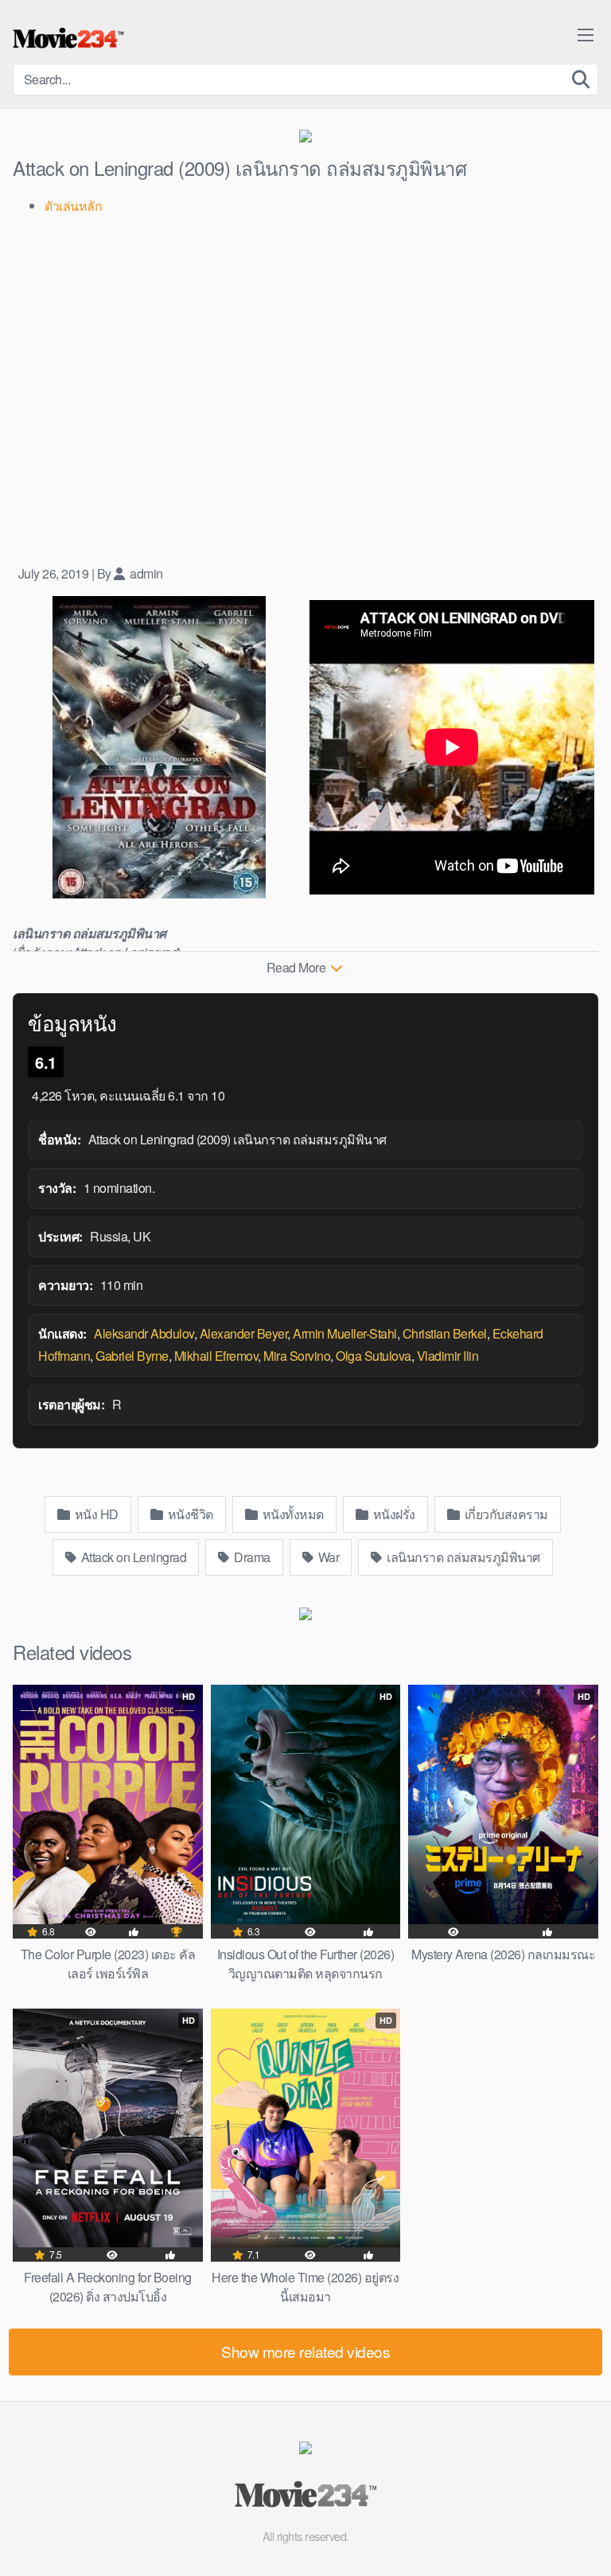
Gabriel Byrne (132, 1356)
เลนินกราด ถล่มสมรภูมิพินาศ (462, 1557)
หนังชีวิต (189, 1514)
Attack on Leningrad (132, 1557)
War (327, 1557)
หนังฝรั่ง (393, 1514)
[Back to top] (583, 2541)
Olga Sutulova (374, 1356)
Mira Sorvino (297, 1356)
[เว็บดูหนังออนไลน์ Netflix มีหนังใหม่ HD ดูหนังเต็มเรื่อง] (68, 38)
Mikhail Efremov (216, 1356)
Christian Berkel (445, 1333)
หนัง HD (95, 1514)
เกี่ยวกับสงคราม (505, 1514)
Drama (251, 1557)
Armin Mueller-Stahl (345, 1333)
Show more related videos (305, 2351)
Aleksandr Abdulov (144, 1333)
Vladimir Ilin (448, 1356)
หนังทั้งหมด (292, 1514)
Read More (298, 967)
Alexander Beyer (244, 1333)
